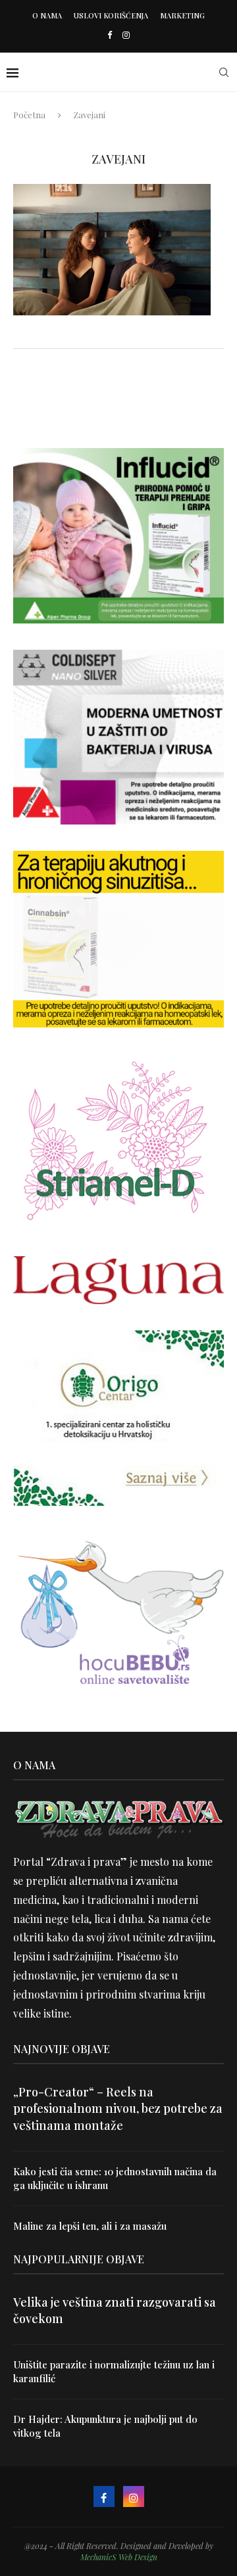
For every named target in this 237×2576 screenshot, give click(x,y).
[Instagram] (126, 34)
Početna (29, 115)
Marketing (182, 15)
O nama (47, 15)
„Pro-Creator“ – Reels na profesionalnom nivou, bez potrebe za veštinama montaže (118, 2108)
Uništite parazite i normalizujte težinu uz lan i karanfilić (114, 2371)
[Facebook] (110, 34)
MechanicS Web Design (119, 2557)
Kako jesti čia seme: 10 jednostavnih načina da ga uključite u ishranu (115, 2178)
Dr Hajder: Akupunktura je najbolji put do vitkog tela (105, 2426)
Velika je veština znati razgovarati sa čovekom (115, 2310)
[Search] (224, 72)
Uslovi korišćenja (111, 15)
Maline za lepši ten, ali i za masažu (90, 2226)
